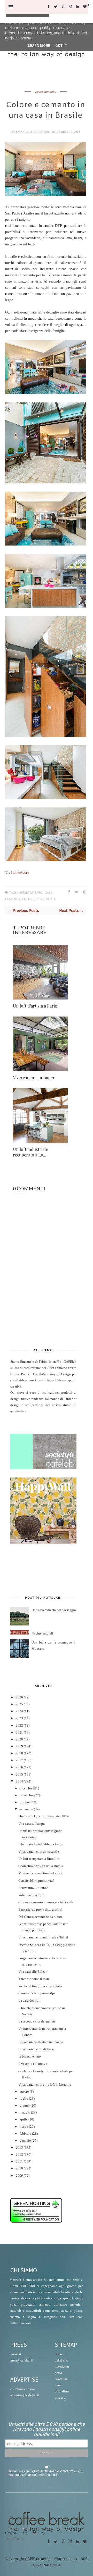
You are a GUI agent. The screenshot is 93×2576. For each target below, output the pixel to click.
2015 (19, 1774)
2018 (19, 1753)
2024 (19, 1711)
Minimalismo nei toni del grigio (41, 1873)
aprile (24, 2119)
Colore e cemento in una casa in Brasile (46, 1902)
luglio (24, 2099)
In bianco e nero (30, 2057)
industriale (46, 899)
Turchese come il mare (34, 1979)
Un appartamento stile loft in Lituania (45, 2085)
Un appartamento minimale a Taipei (43, 1937)
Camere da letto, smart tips (37, 1993)
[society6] (43, 1468)
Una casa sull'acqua (32, 1824)
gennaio (25, 2141)
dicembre (26, 1788)
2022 (19, 1725)
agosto (24, 2092)
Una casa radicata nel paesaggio (54, 1610)
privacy (60, 2397)
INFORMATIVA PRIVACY (56, 2471)
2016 (19, 1767)
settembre (26, 1809)
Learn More (39, 46)
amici (59, 2385)
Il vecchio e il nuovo (33, 2064)
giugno (25, 2106)
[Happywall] (43, 1542)
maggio (25, 2112)
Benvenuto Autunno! (33, 1888)
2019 (19, 1746)
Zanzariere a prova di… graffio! (40, 1910)
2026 (19, 1697)
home (59, 2354)
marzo (24, 2127)
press (58, 2373)
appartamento (46, 92)
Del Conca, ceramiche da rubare (40, 1917)
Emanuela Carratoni (33, 132)
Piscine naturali (42, 1633)
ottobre (25, 1802)
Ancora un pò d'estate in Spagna (41, 2042)
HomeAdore (20, 873)
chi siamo (61, 2360)
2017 (19, 1760)
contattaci (62, 2379)
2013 (19, 2148)
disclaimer (62, 2391)
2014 (19, 1781)
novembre (27, 1795)
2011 (19, 2161)
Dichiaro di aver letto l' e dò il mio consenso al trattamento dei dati (45, 2473)
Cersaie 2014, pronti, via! (36, 1881)
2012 (19, 2154)
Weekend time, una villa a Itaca (40, 1986)
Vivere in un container (34, 1078)
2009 (19, 2176)
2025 (19, 1704)
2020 (19, 1739)
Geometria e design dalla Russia (41, 1866)
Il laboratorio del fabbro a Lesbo (41, 1844)
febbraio (25, 2134)
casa (49, 893)
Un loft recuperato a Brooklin (39, 1859)
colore (28, 899)
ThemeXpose (14, 2538)
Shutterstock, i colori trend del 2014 (44, 1816)
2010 (19, 2168)
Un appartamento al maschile (39, 1852)
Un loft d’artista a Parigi (36, 1006)
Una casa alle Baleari (33, 1972)
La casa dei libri (29, 2001)
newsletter (62, 2367)
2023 (19, 1718)
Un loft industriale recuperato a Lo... (30, 1152)
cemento (13, 899)
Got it (61, 46)
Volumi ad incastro (31, 1895)
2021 (19, 1732)
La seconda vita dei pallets (37, 2021)
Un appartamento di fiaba (36, 2049)
